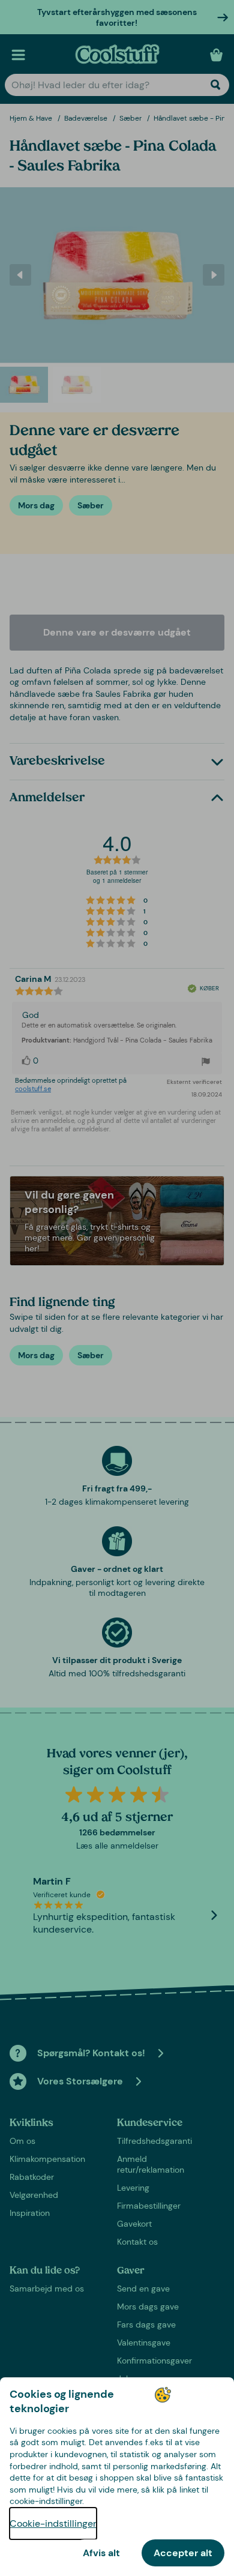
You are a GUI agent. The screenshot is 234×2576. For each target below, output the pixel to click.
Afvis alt (101, 2553)
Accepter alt (183, 2553)
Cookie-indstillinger (53, 2523)
